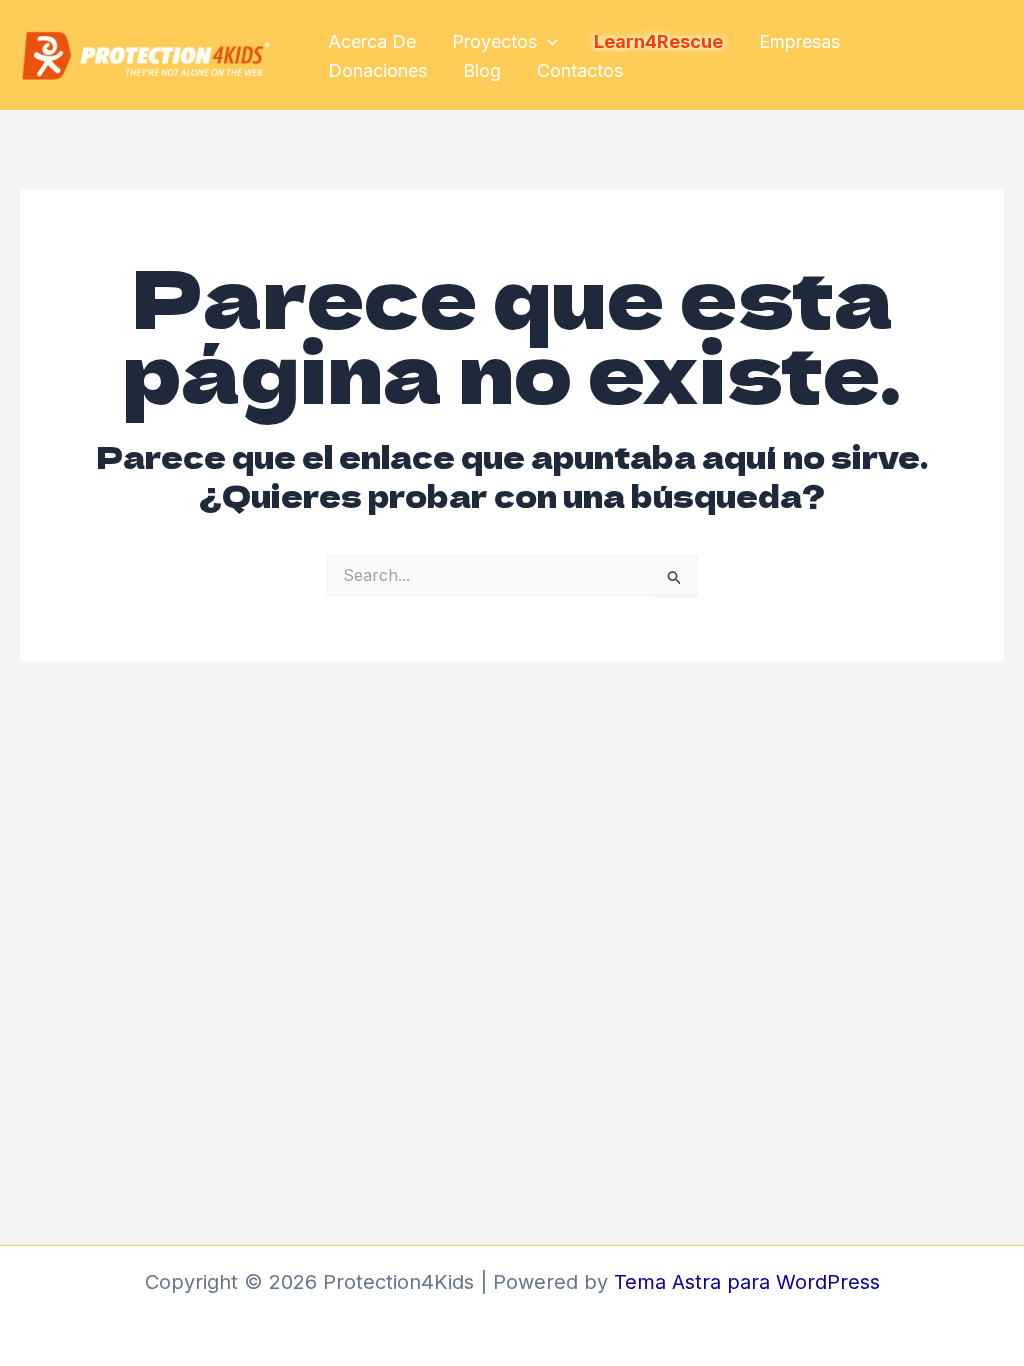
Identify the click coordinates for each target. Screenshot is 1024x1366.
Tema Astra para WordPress (747, 1282)
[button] (547, 42)
